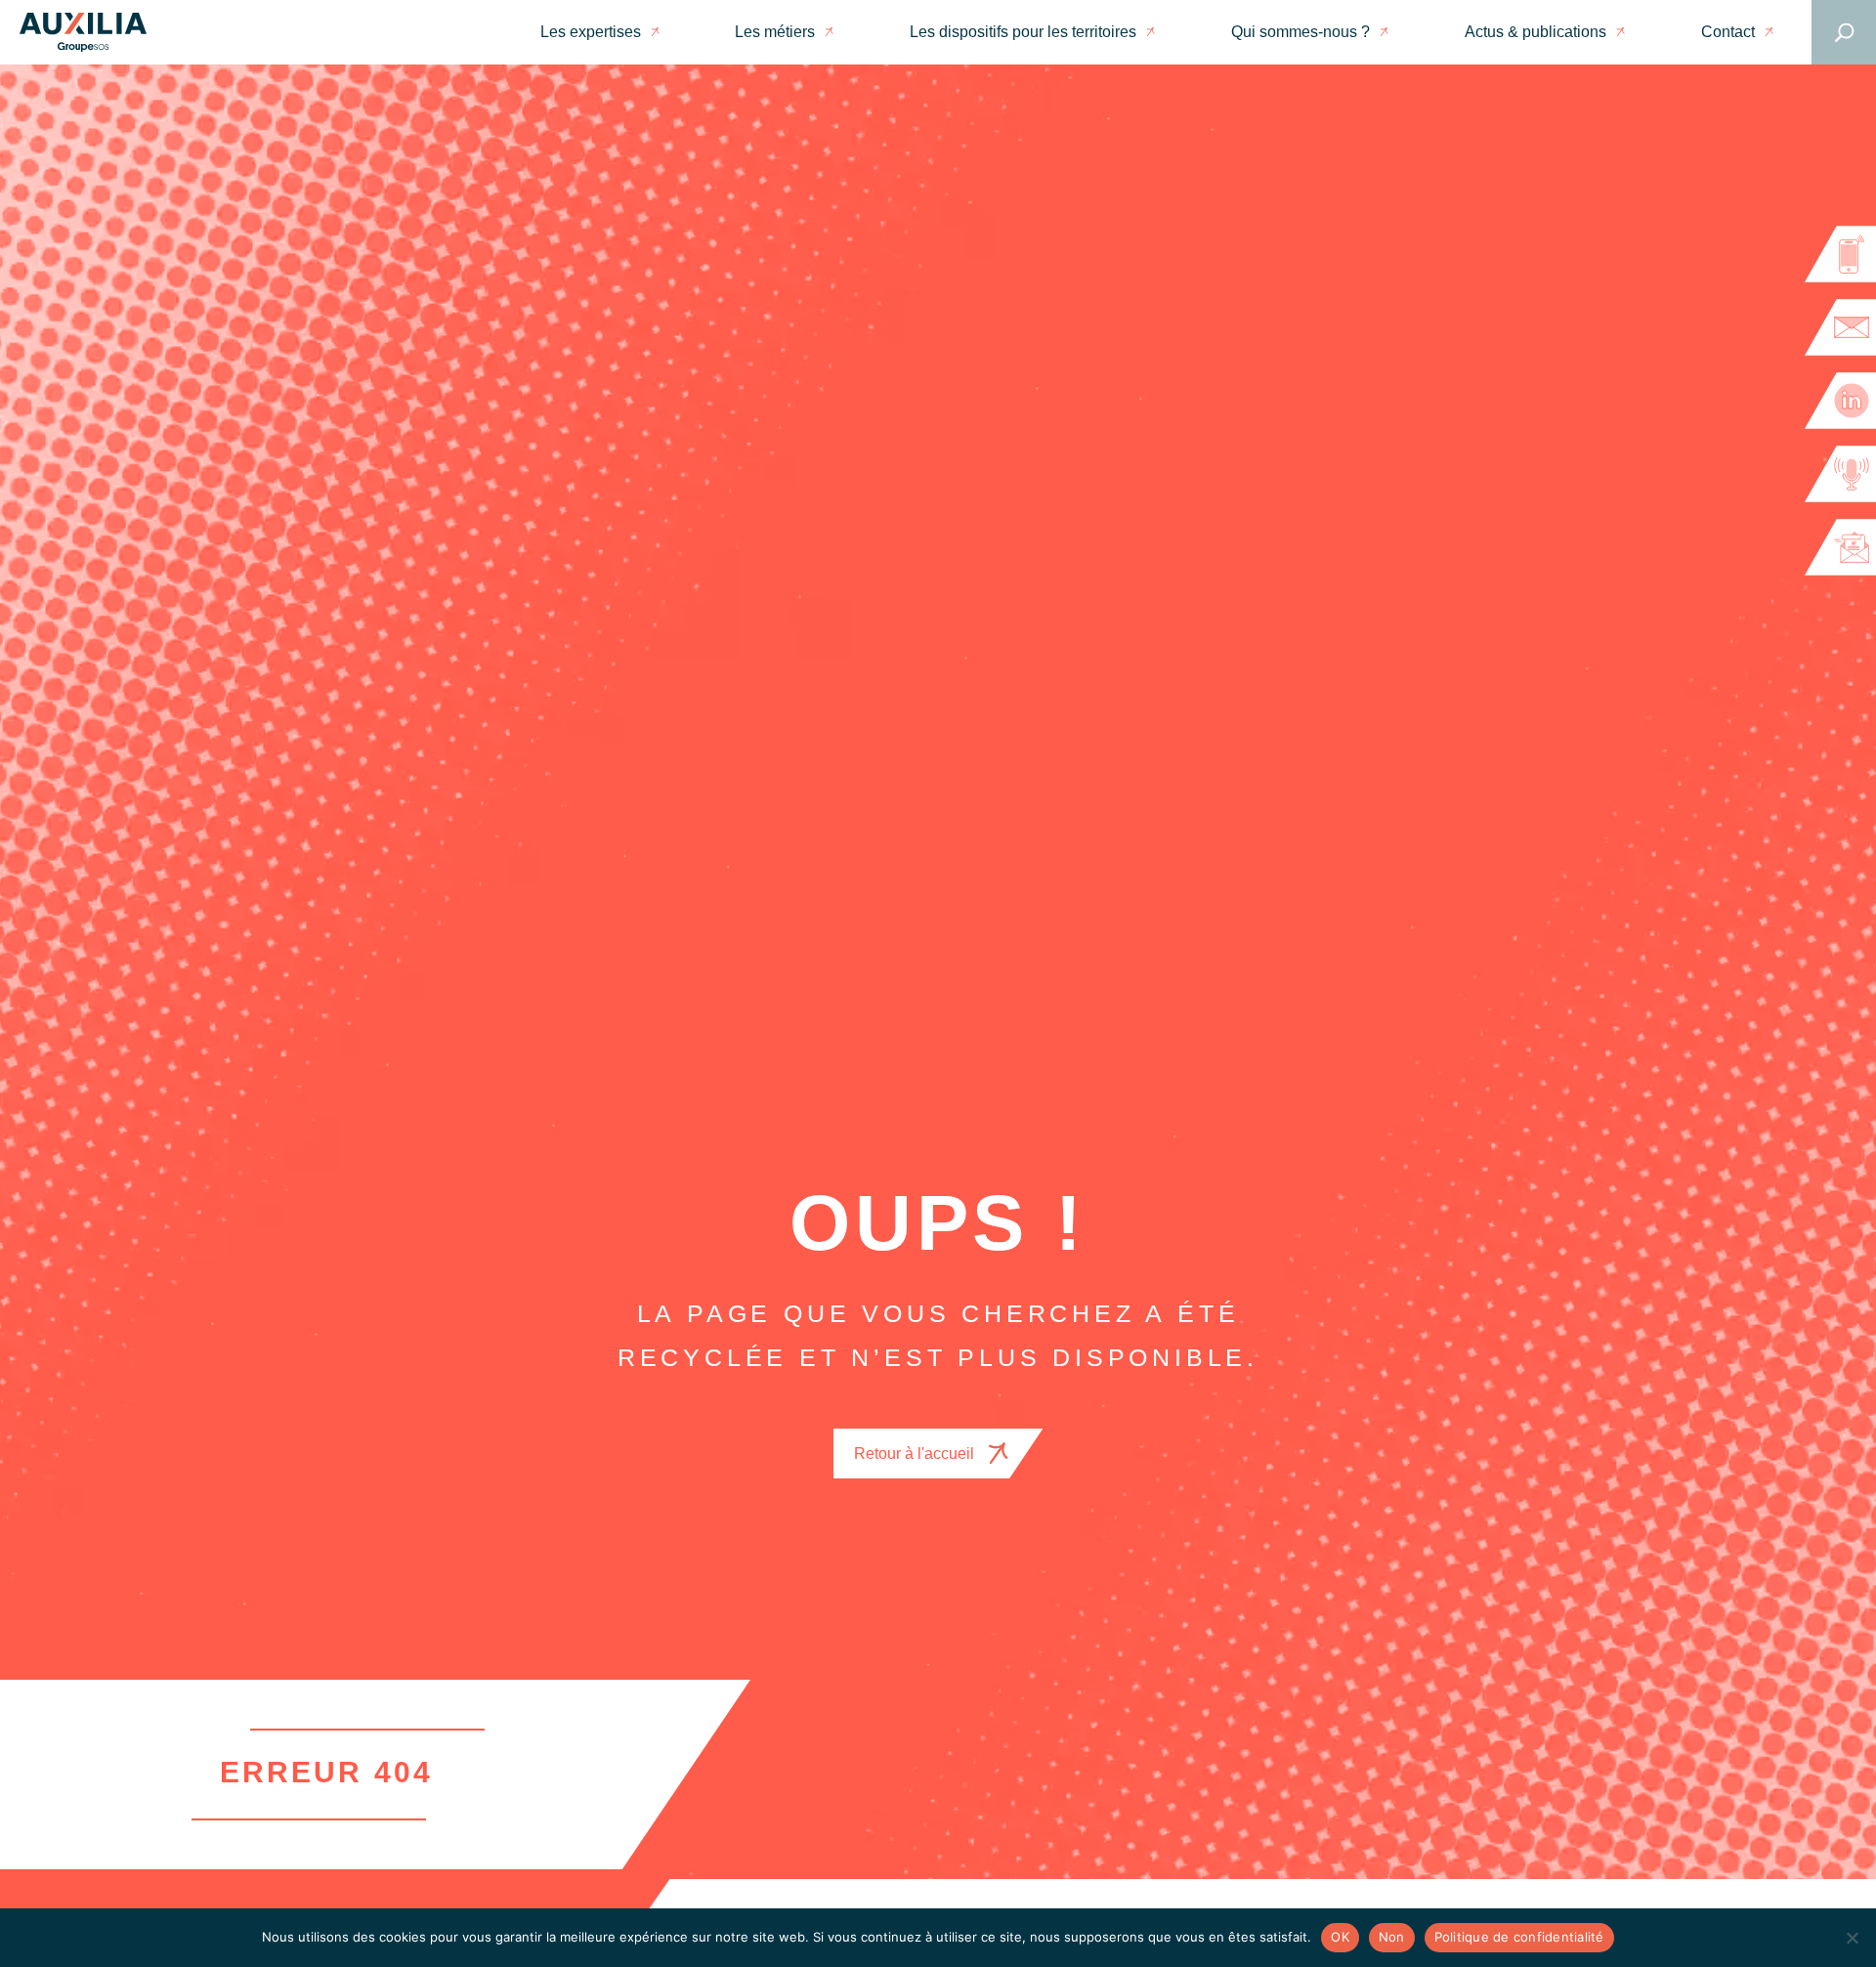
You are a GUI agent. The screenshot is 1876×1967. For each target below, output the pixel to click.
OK (1340, 1937)
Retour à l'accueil (914, 1454)
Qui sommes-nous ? (1300, 32)
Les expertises (591, 32)
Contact (1728, 32)
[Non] (1852, 1938)
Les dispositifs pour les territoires (1023, 32)
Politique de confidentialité (1519, 1937)
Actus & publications (1535, 32)
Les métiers (775, 32)
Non (1392, 1937)
